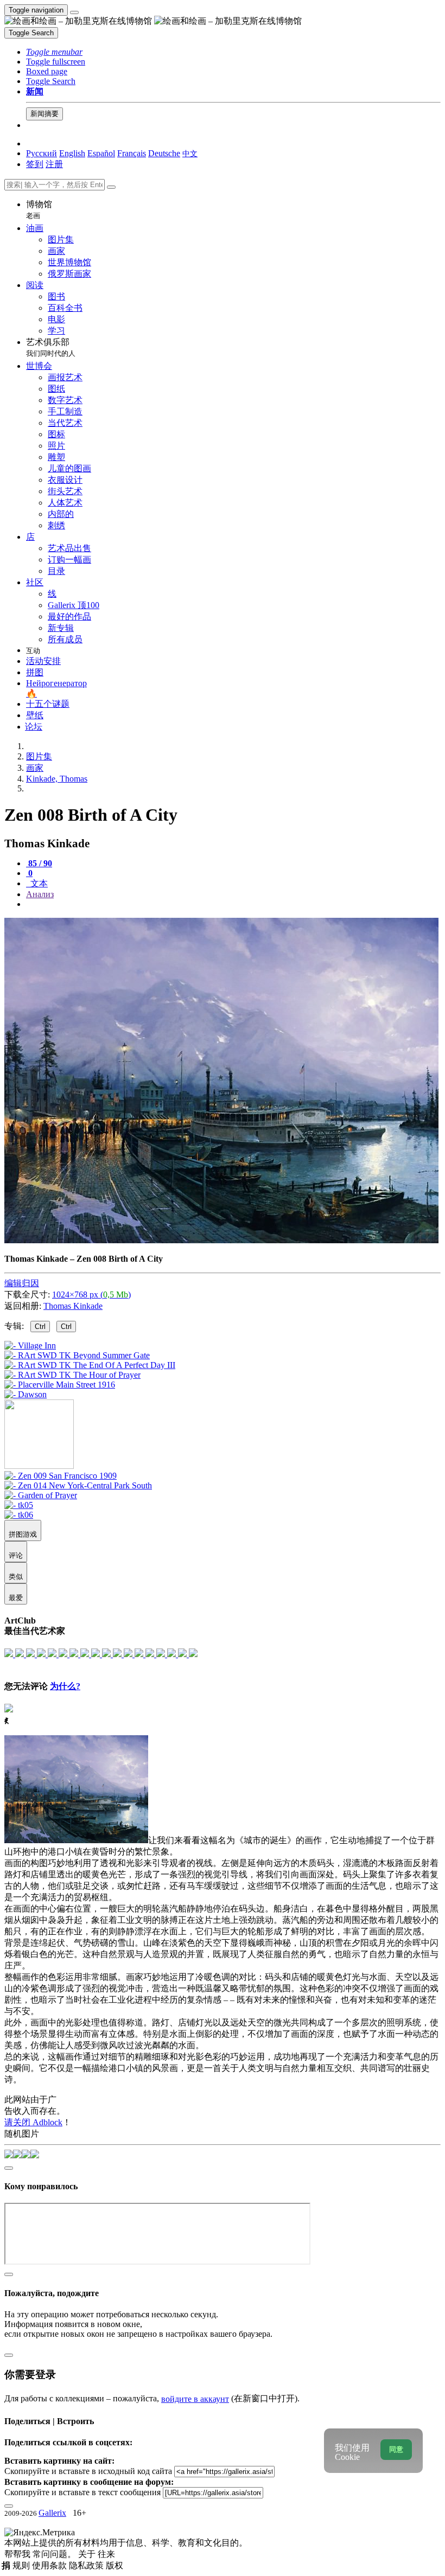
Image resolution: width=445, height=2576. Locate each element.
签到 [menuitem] (35, 164)
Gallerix (52, 2513)
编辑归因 (22, 1283)
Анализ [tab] (40, 894)
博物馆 (39, 210)
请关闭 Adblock (33, 2122)
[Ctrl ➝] (61, 1476)
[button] (54, 52)
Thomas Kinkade (73, 1306)
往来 (106, 2554)
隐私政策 (87, 2565)
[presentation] (233, 904)
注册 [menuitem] (54, 164)
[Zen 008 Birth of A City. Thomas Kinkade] (221, 1240)
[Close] (111, 187)
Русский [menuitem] (42, 153)
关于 (88, 2554)
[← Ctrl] (26, 1394)
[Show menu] (74, 12)
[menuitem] (190, 153)
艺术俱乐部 (51, 347)
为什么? (65, 1686)
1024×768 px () (91, 1295)
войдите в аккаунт (195, 2399)
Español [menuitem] (101, 153)
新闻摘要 (44, 114)
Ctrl (40, 1327)
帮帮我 (18, 2554)
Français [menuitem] (132, 153)
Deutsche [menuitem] (164, 153)
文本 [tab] (38, 883)
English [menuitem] (72, 153)
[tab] (39, 863)
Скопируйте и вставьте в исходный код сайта (88, 2471)
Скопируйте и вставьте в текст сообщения (82, 2492)
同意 (396, 2449)
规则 (22, 2565)
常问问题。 (55, 2554)
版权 (115, 2565)
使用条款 (50, 2565)
